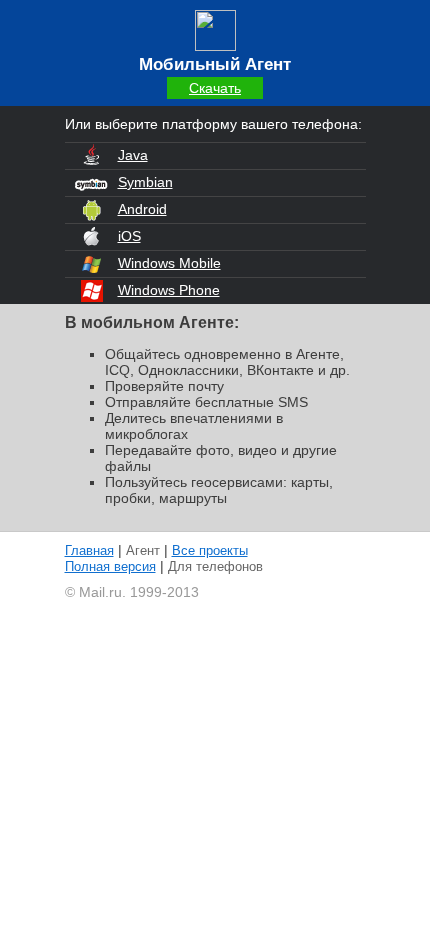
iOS (129, 236)
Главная (89, 550)
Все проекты (210, 550)
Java (133, 155)
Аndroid (142, 209)
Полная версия (110, 566)
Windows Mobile (169, 263)
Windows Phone (169, 290)
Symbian (145, 182)
